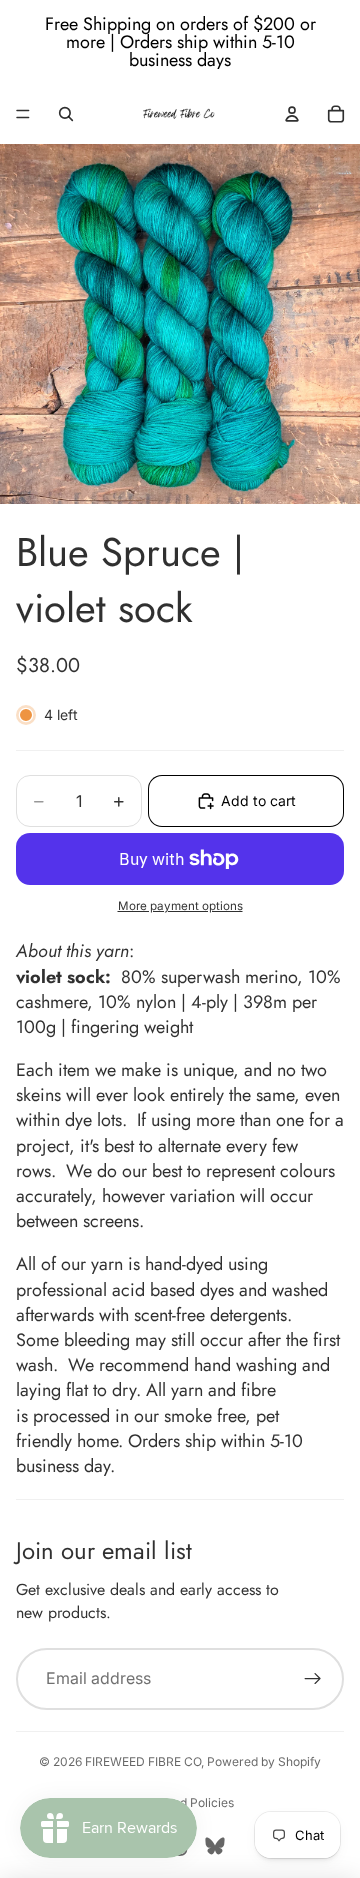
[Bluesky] (215, 1846)
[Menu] (23, 114)
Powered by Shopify (264, 1761)
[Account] (292, 114)
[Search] (66, 114)
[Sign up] (313, 1679)
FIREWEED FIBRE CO (143, 1761)
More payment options (180, 906)
